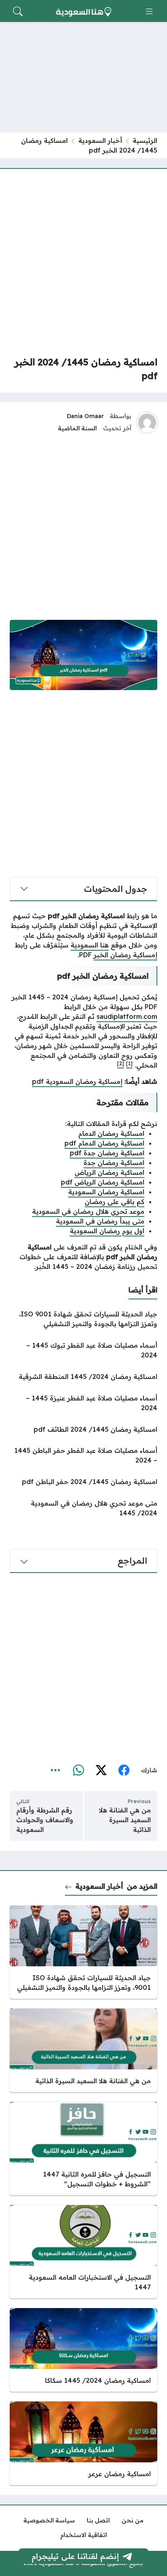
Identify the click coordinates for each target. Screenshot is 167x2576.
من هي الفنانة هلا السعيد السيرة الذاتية (125, 1820)
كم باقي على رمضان (115, 1202)
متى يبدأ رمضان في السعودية (100, 1221)
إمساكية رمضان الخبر (125, 955)
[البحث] (18, 11)
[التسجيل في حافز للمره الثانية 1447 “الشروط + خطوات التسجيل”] (83, 2149)
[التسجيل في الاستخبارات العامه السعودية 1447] (83, 2252)
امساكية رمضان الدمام (111, 1133)
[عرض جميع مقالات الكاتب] (147, 423)
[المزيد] (56, 1770)
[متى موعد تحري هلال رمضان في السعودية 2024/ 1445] (83, 1508)
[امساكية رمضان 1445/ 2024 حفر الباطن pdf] (83, 1482)
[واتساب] (78, 1770)
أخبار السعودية (100, 140)
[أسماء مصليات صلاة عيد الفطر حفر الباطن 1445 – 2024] (83, 1455)
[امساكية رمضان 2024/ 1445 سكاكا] (83, 2350)
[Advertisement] (83, 262)
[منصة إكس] (101, 1770)
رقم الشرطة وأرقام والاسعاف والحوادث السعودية (45, 1820)
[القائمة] (149, 11)
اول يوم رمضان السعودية (107, 1231)
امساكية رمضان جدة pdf (107, 1153)
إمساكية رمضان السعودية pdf (77, 1081)
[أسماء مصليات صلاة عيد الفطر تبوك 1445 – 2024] (83, 1350)
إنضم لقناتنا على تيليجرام (75, 2556)
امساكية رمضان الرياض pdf (103, 1182)
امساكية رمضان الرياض (109, 1172)
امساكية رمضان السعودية (106, 1192)
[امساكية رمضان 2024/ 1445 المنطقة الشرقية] (83, 1376)
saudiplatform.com (127, 1016)
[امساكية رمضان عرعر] (83, 2443)
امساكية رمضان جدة (114, 1163)
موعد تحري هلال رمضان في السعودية (88, 1211)
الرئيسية (145, 140)
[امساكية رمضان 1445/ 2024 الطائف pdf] (83, 1429)
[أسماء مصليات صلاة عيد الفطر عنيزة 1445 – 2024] (83, 1403)
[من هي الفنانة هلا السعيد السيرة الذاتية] (83, 2050)
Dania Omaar (85, 416)
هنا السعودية (90, 945)
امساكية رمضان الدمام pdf (104, 1143)
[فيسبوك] (124, 1770)
